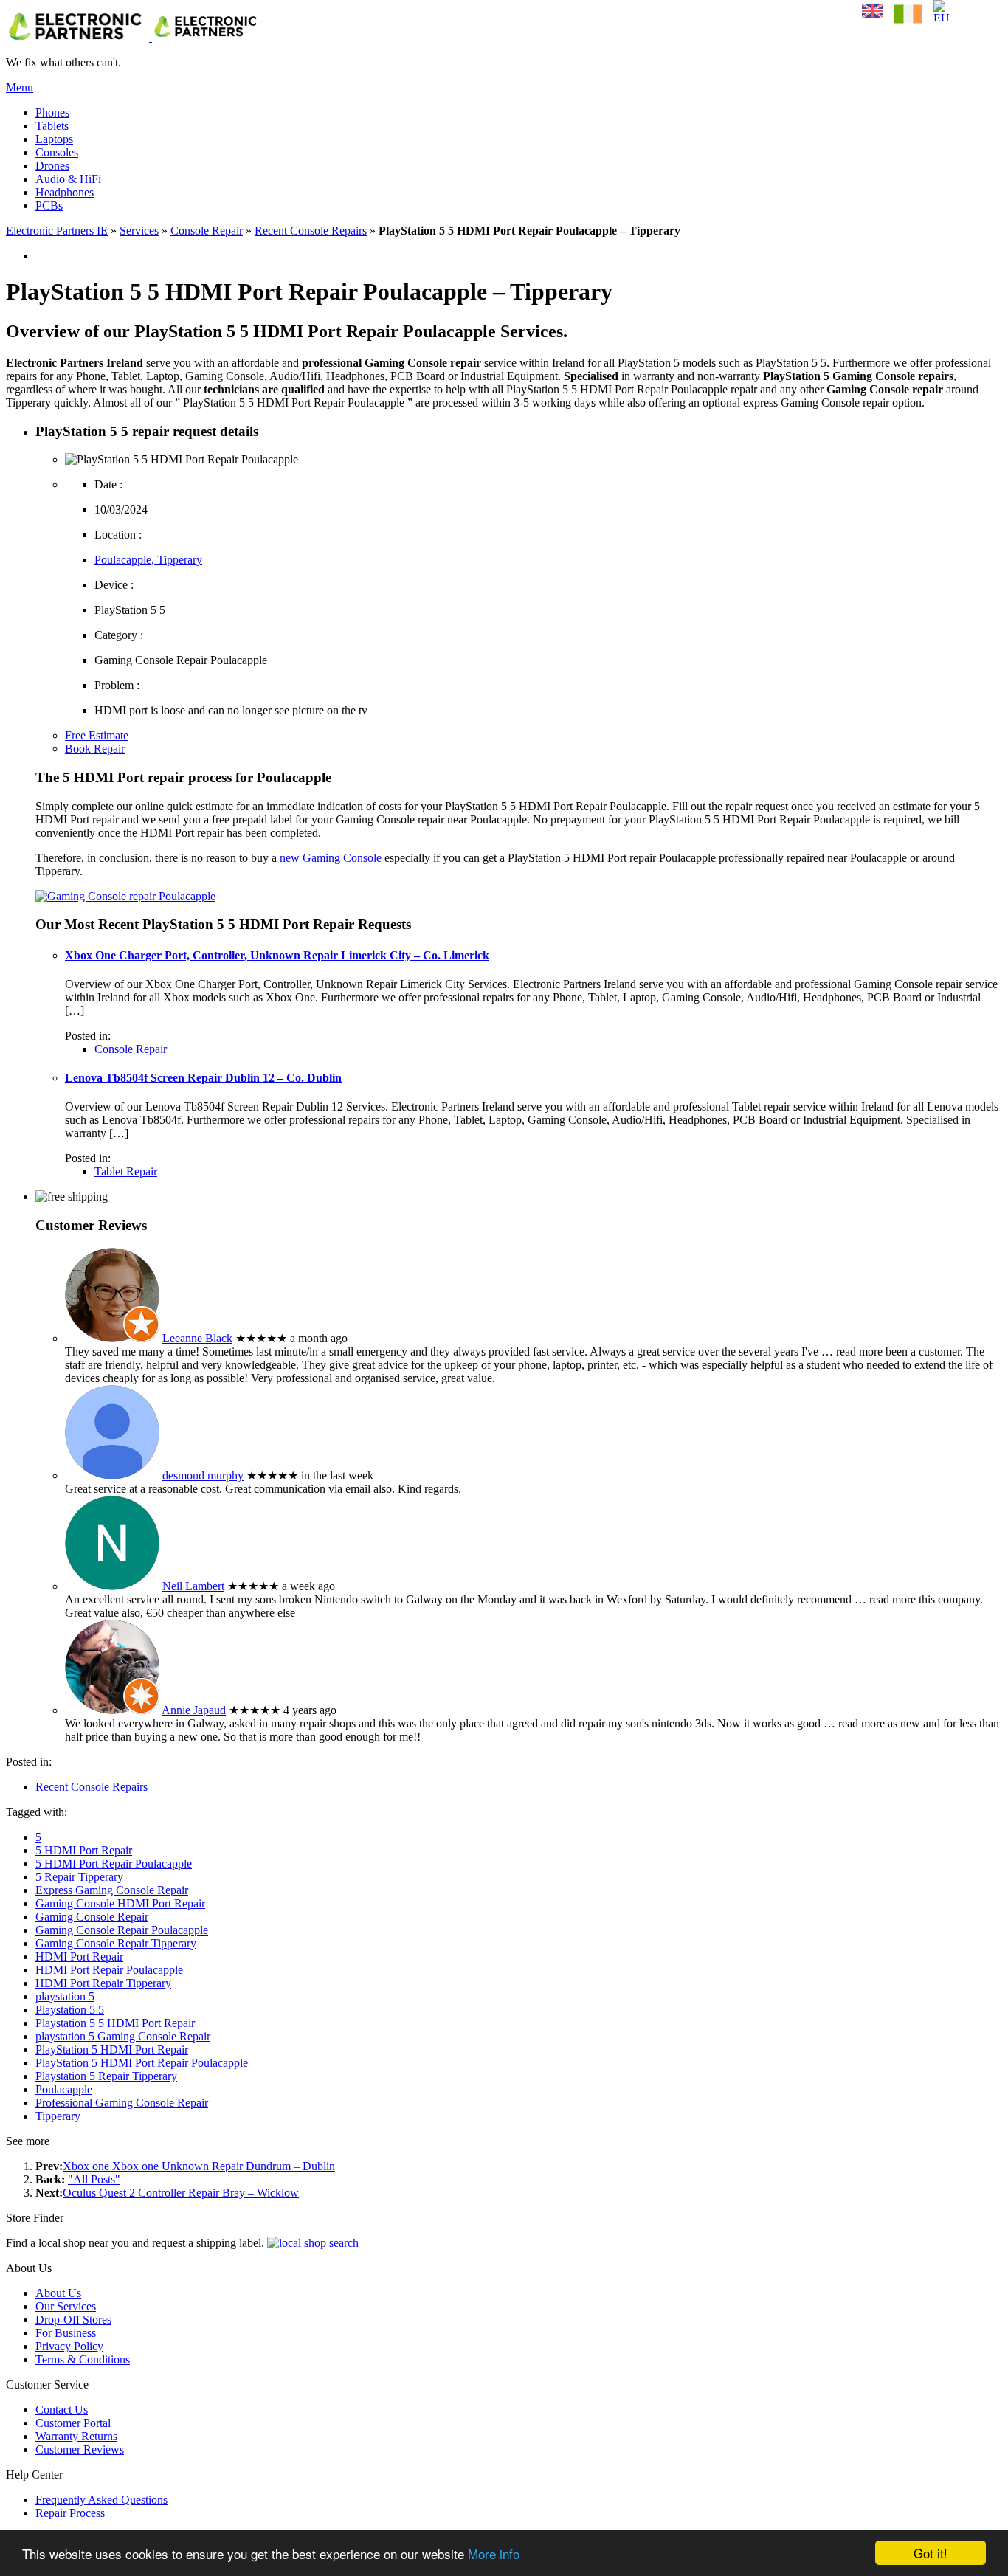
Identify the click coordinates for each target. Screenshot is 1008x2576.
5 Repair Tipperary (79, 1877)
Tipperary (58, 2116)
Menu (20, 87)
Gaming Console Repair (92, 1917)
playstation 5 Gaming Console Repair (123, 2036)
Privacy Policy (69, 2346)
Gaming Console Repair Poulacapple (122, 1930)
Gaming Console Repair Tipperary (116, 1943)
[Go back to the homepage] (134, 37)
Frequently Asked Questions (101, 2500)
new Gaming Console (331, 858)
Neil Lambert (193, 1586)
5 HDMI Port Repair (84, 1850)
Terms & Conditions (83, 2359)
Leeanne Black (197, 1338)
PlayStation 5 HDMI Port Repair (112, 2050)
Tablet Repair (126, 1171)
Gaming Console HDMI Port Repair (120, 1903)
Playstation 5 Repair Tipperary (106, 2076)
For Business (66, 2333)
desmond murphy (203, 1475)
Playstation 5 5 (70, 2010)
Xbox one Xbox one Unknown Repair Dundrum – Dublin (199, 2166)
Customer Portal (73, 2423)
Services (139, 231)
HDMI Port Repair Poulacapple (109, 1970)
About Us (58, 2293)
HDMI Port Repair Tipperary (103, 1983)
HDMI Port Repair (79, 1957)
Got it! (931, 2553)
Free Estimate (97, 735)
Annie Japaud (194, 1710)
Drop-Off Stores (73, 2320)
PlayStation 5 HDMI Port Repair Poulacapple (142, 2063)
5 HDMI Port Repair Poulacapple (114, 1864)
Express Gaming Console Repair (112, 1890)
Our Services (66, 2306)
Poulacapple (64, 2089)
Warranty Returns (76, 2436)
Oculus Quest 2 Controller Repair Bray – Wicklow (181, 2193)
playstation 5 (65, 1996)
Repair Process (70, 2513)
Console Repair (207, 231)
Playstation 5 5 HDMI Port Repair (115, 2023)
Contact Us (62, 2410)
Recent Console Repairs (311, 231)
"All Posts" (94, 2179)
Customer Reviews (80, 2449)
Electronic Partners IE (57, 231)
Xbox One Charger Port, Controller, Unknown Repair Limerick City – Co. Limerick (277, 955)
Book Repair (95, 749)
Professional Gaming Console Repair (122, 2103)
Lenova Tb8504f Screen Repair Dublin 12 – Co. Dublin (203, 1078)
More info (494, 2553)
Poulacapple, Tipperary (148, 560)
